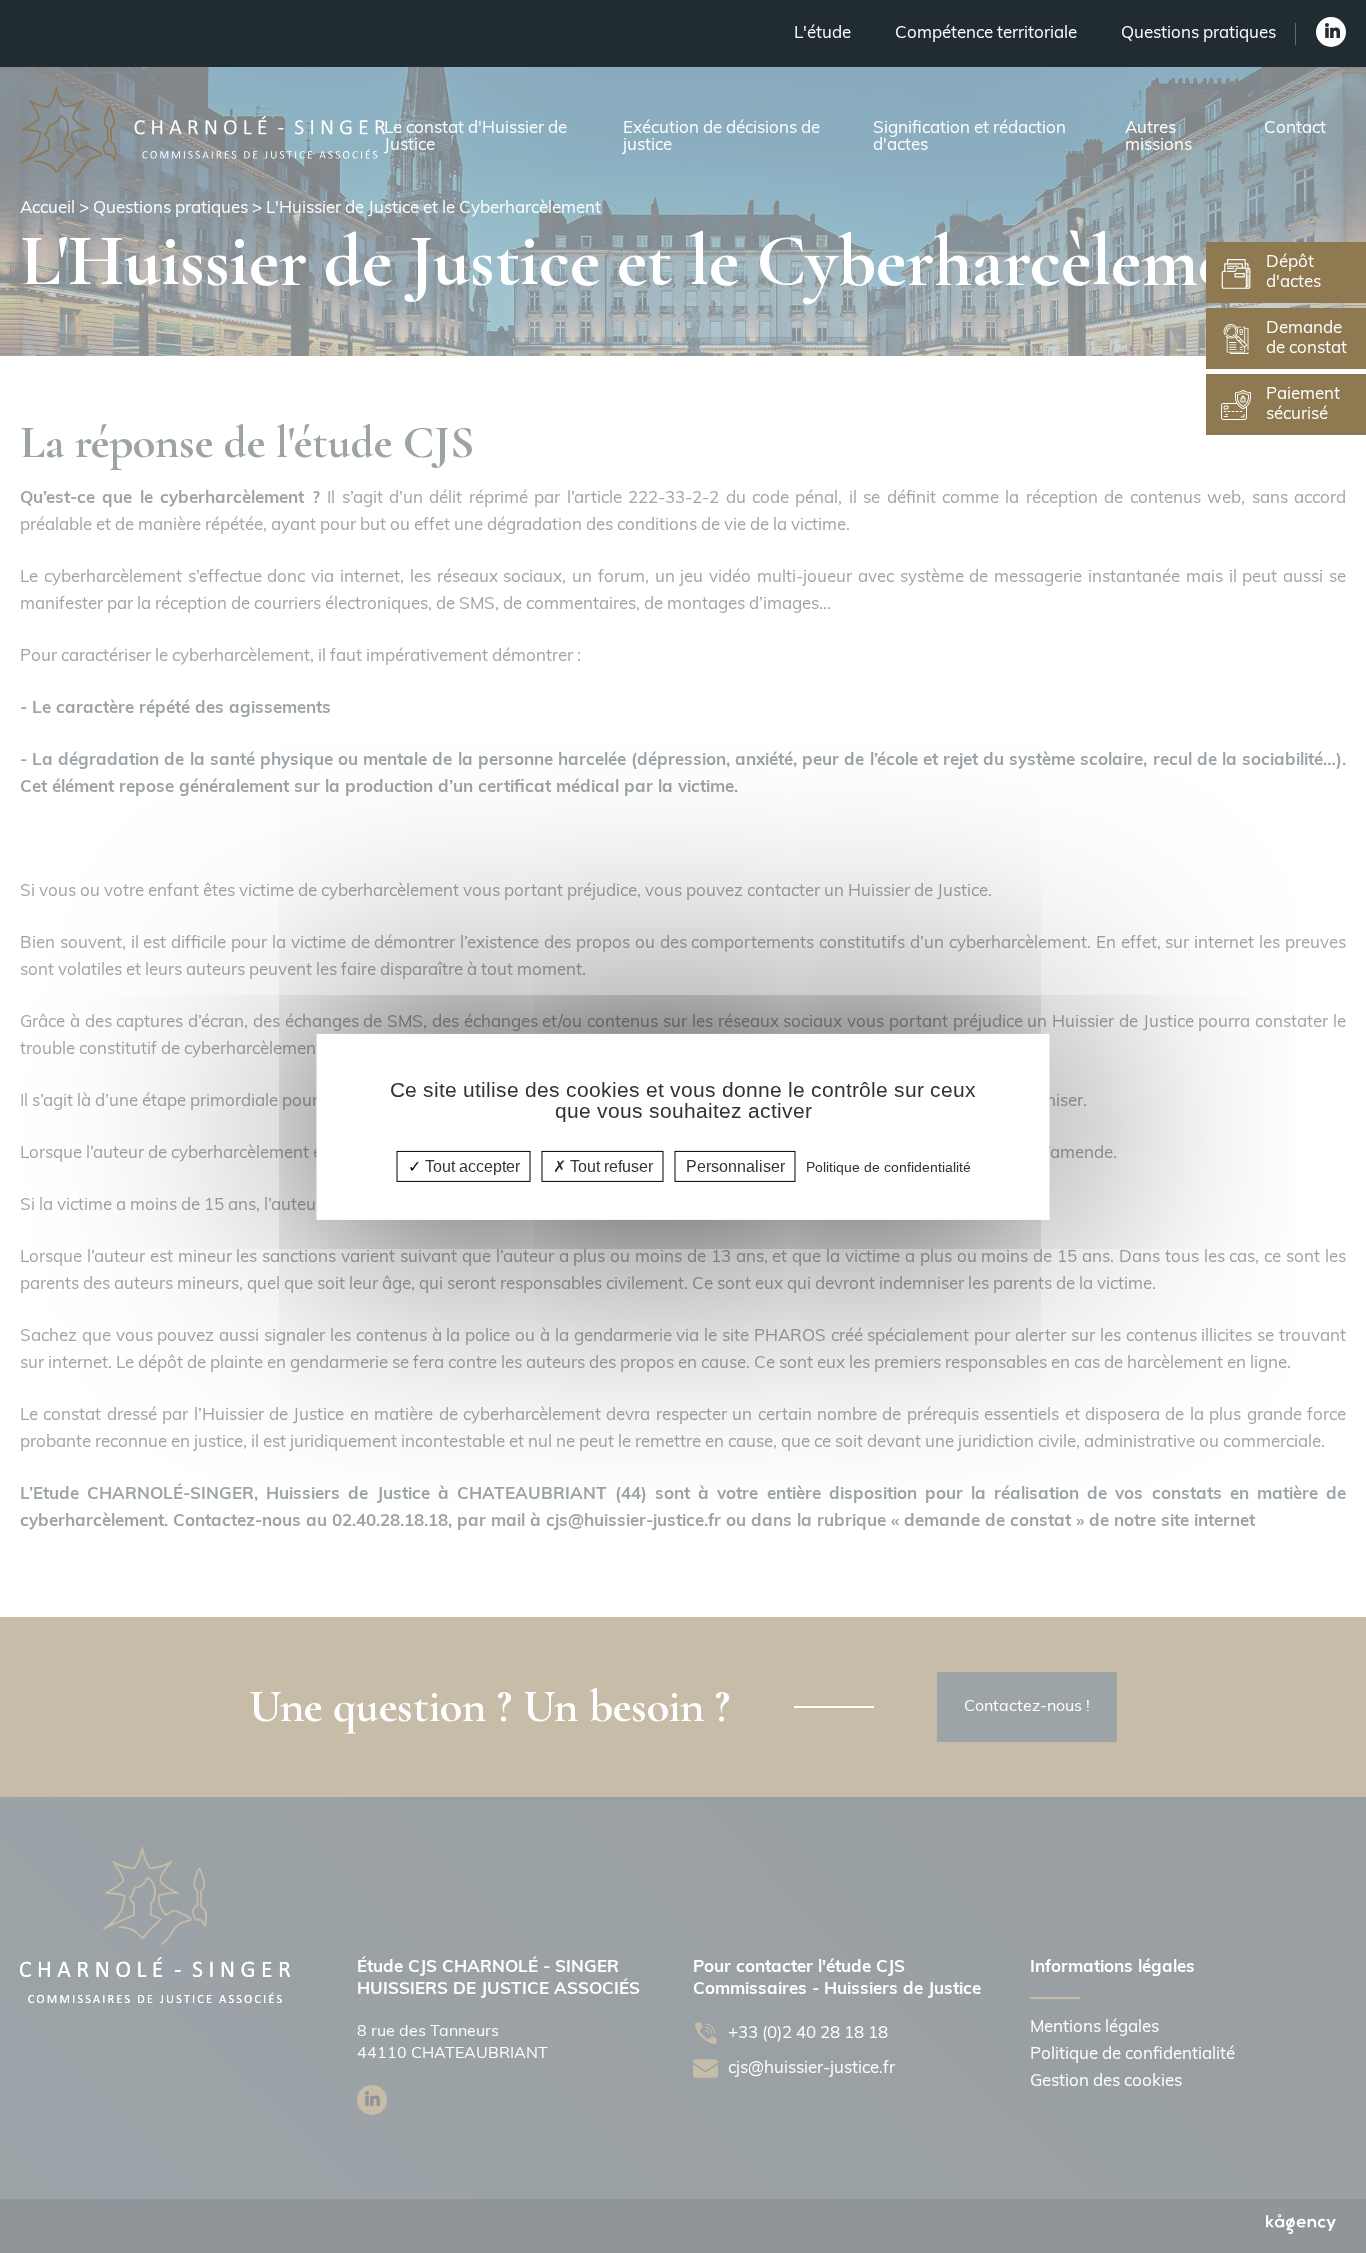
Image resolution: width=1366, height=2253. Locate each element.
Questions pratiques (1198, 33)
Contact (1295, 128)
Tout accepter (470, 1165)
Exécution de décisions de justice (721, 137)
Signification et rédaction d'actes (969, 137)
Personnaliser (735, 1165)
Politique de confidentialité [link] (888, 1166)
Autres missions (1158, 137)
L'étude (822, 33)
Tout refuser (609, 1165)
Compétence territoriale (986, 33)
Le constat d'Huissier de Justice (475, 137)
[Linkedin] (1331, 32)
